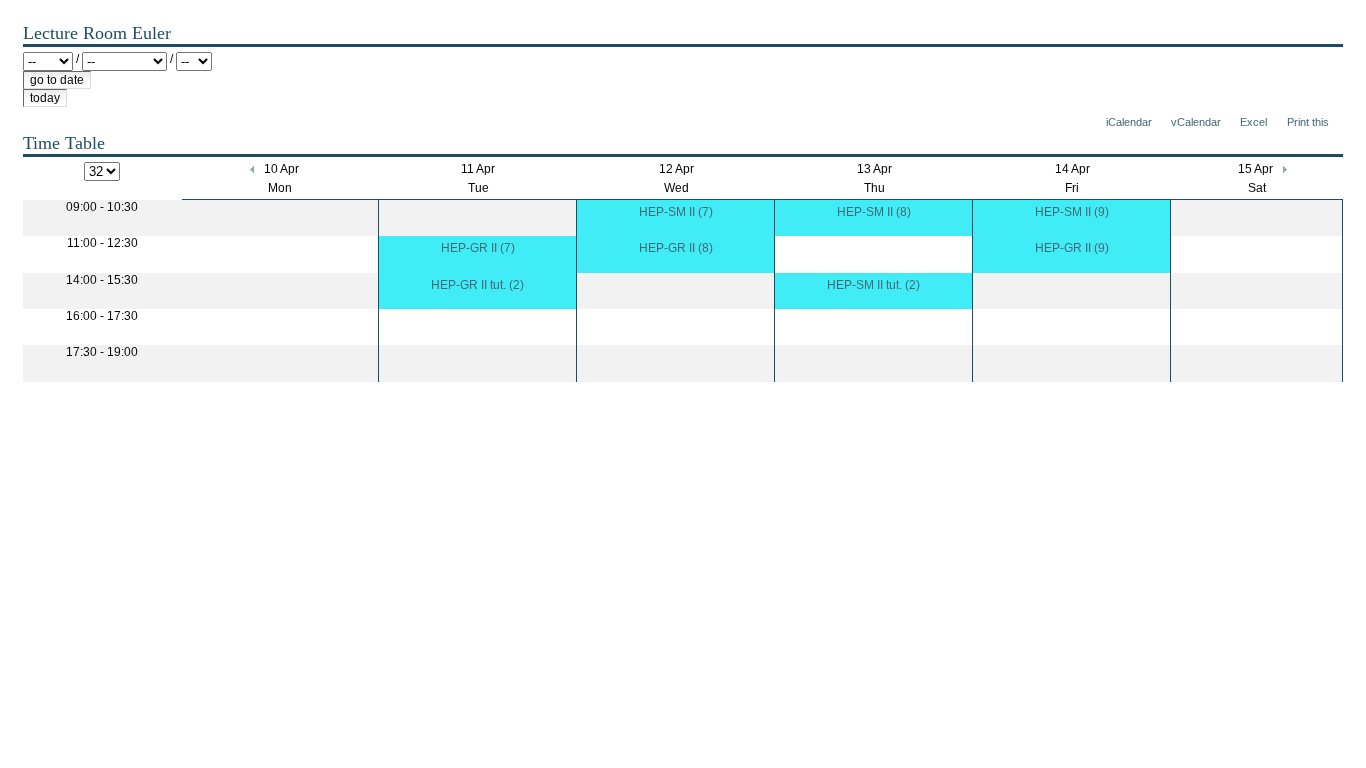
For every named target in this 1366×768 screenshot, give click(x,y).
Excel (1253, 122)
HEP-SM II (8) (874, 212)
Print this (1308, 122)
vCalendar (1196, 122)
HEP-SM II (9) (1072, 212)
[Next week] (1283, 169)
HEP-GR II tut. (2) (477, 285)
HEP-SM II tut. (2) (873, 285)
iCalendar (1129, 122)
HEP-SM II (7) (676, 212)
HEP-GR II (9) (1072, 248)
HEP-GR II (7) (478, 248)
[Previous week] (253, 169)
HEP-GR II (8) (676, 248)
